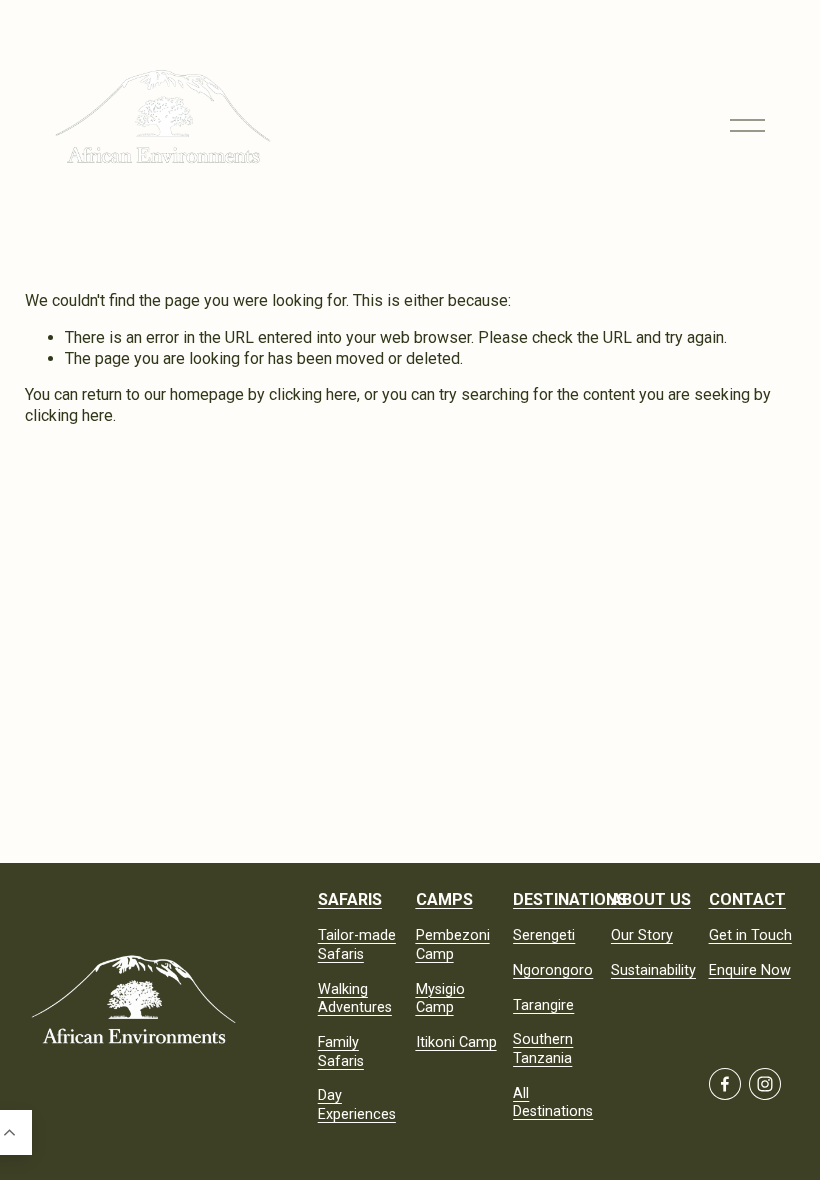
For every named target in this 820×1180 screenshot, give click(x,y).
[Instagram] (765, 1084)
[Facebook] (725, 1084)
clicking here (313, 394)
